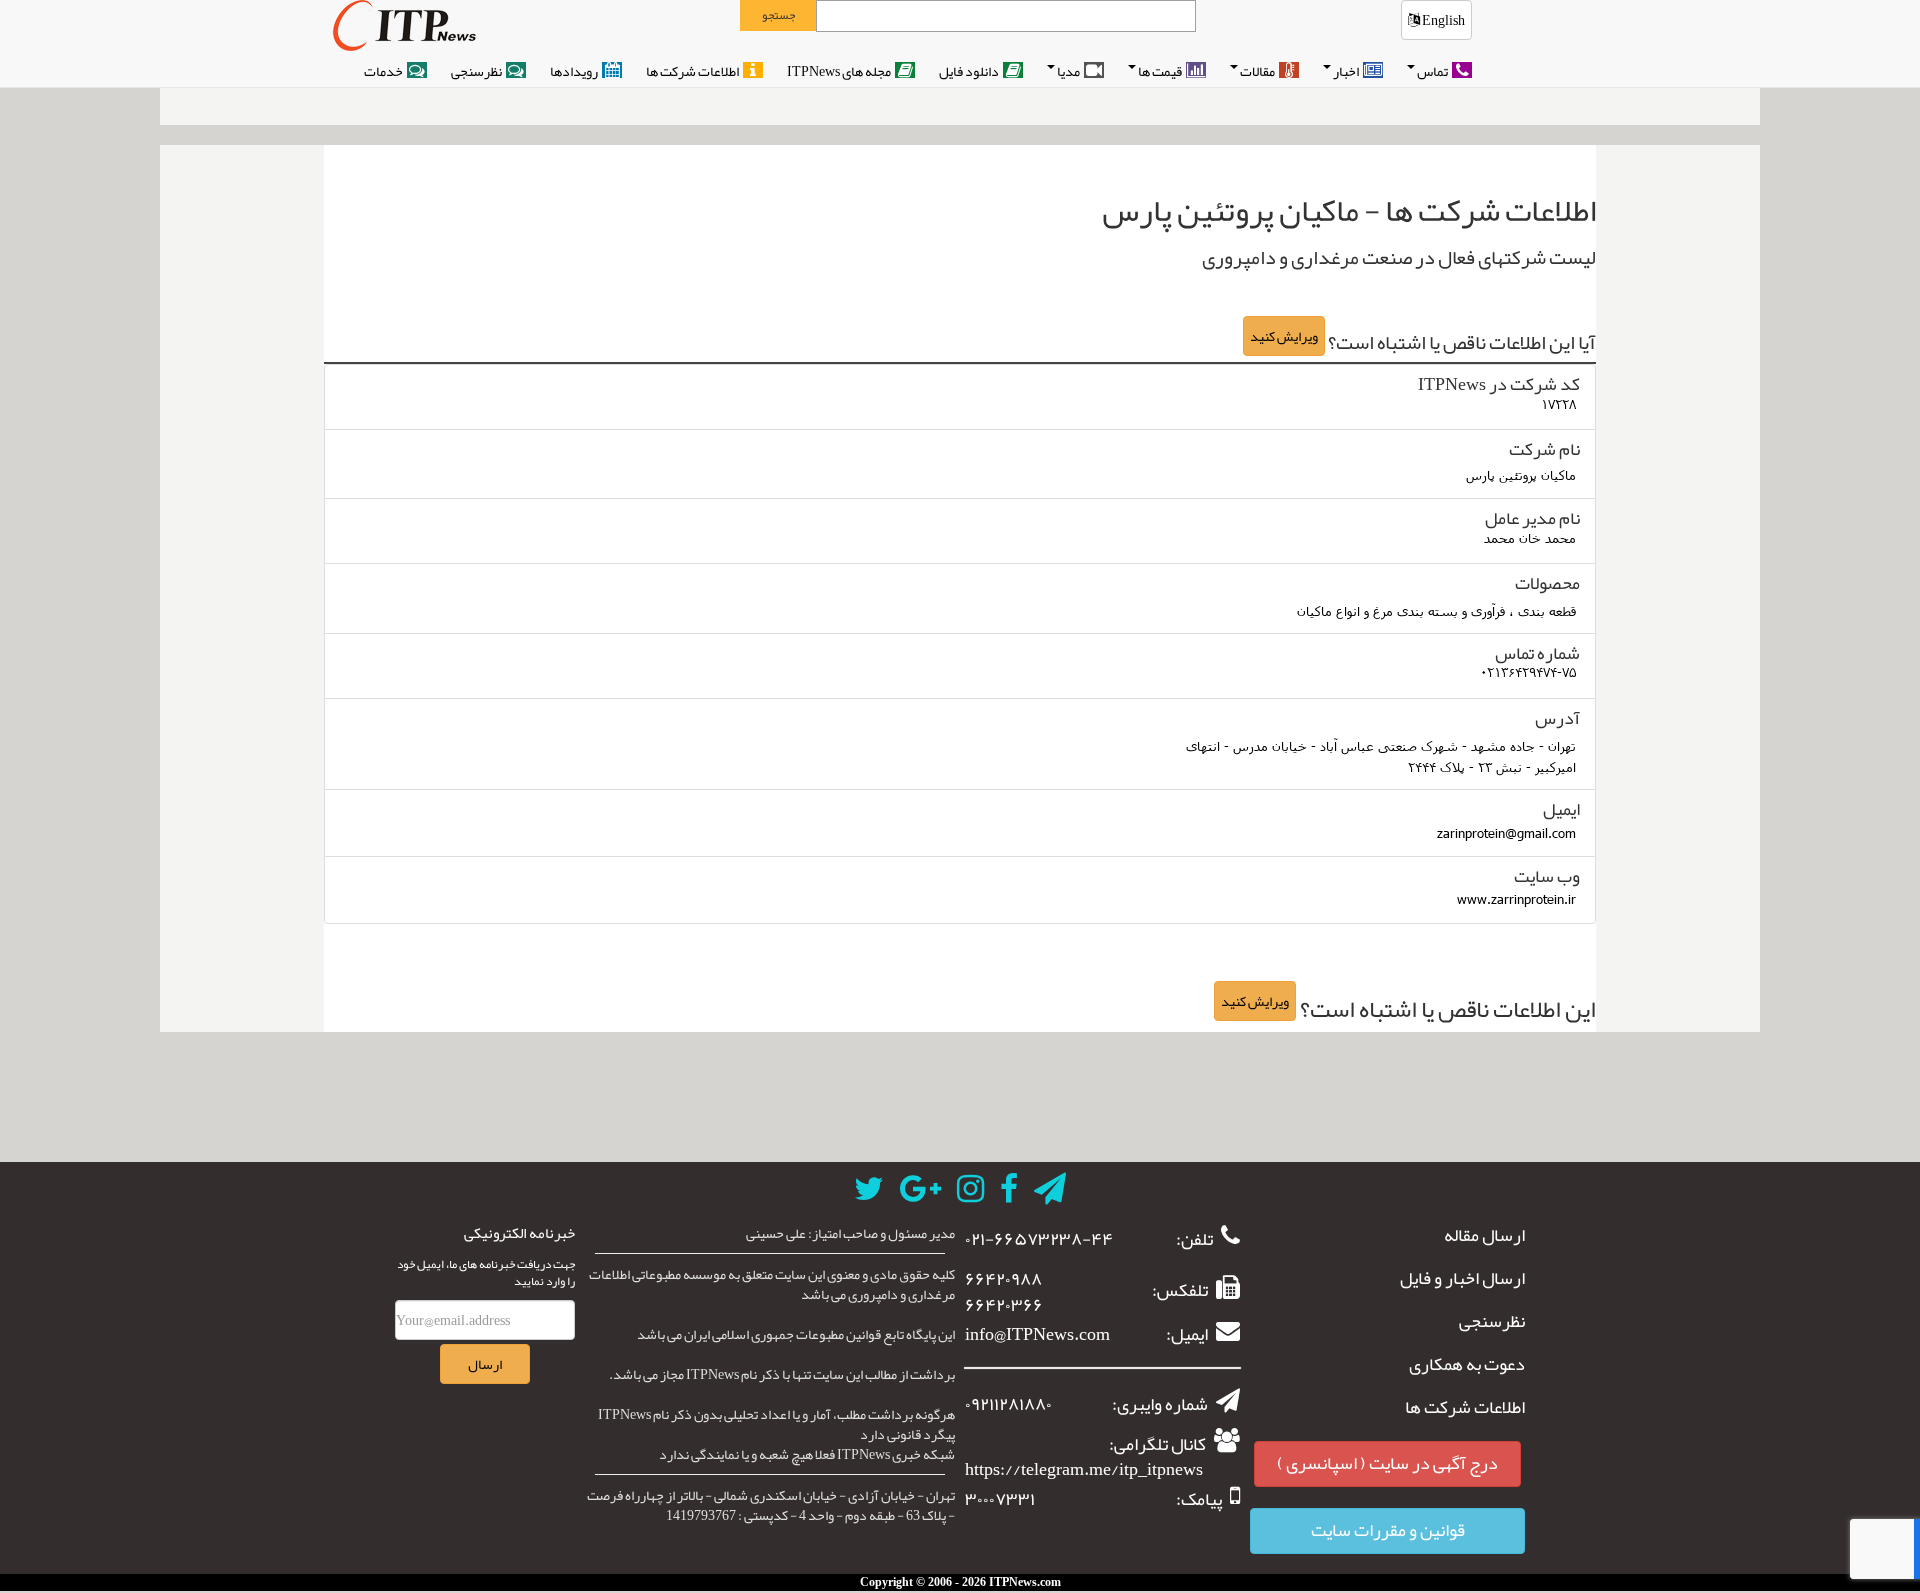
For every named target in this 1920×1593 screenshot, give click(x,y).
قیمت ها (1161, 71)
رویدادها (575, 71)
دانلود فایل (970, 71)
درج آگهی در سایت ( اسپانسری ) (1387, 1463)
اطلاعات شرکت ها (693, 71)
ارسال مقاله (1484, 1236)
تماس (1433, 71)
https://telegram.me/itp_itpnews (1084, 1469)
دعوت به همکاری (1467, 1365)
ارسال (485, 1364)
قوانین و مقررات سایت (1388, 1530)
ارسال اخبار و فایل (1462, 1279)
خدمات (384, 71)
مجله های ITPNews (840, 71)
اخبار (1347, 71)
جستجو (778, 15)
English (1442, 20)
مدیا (1069, 71)
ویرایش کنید (1284, 336)
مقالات (1258, 71)
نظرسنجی (477, 71)
